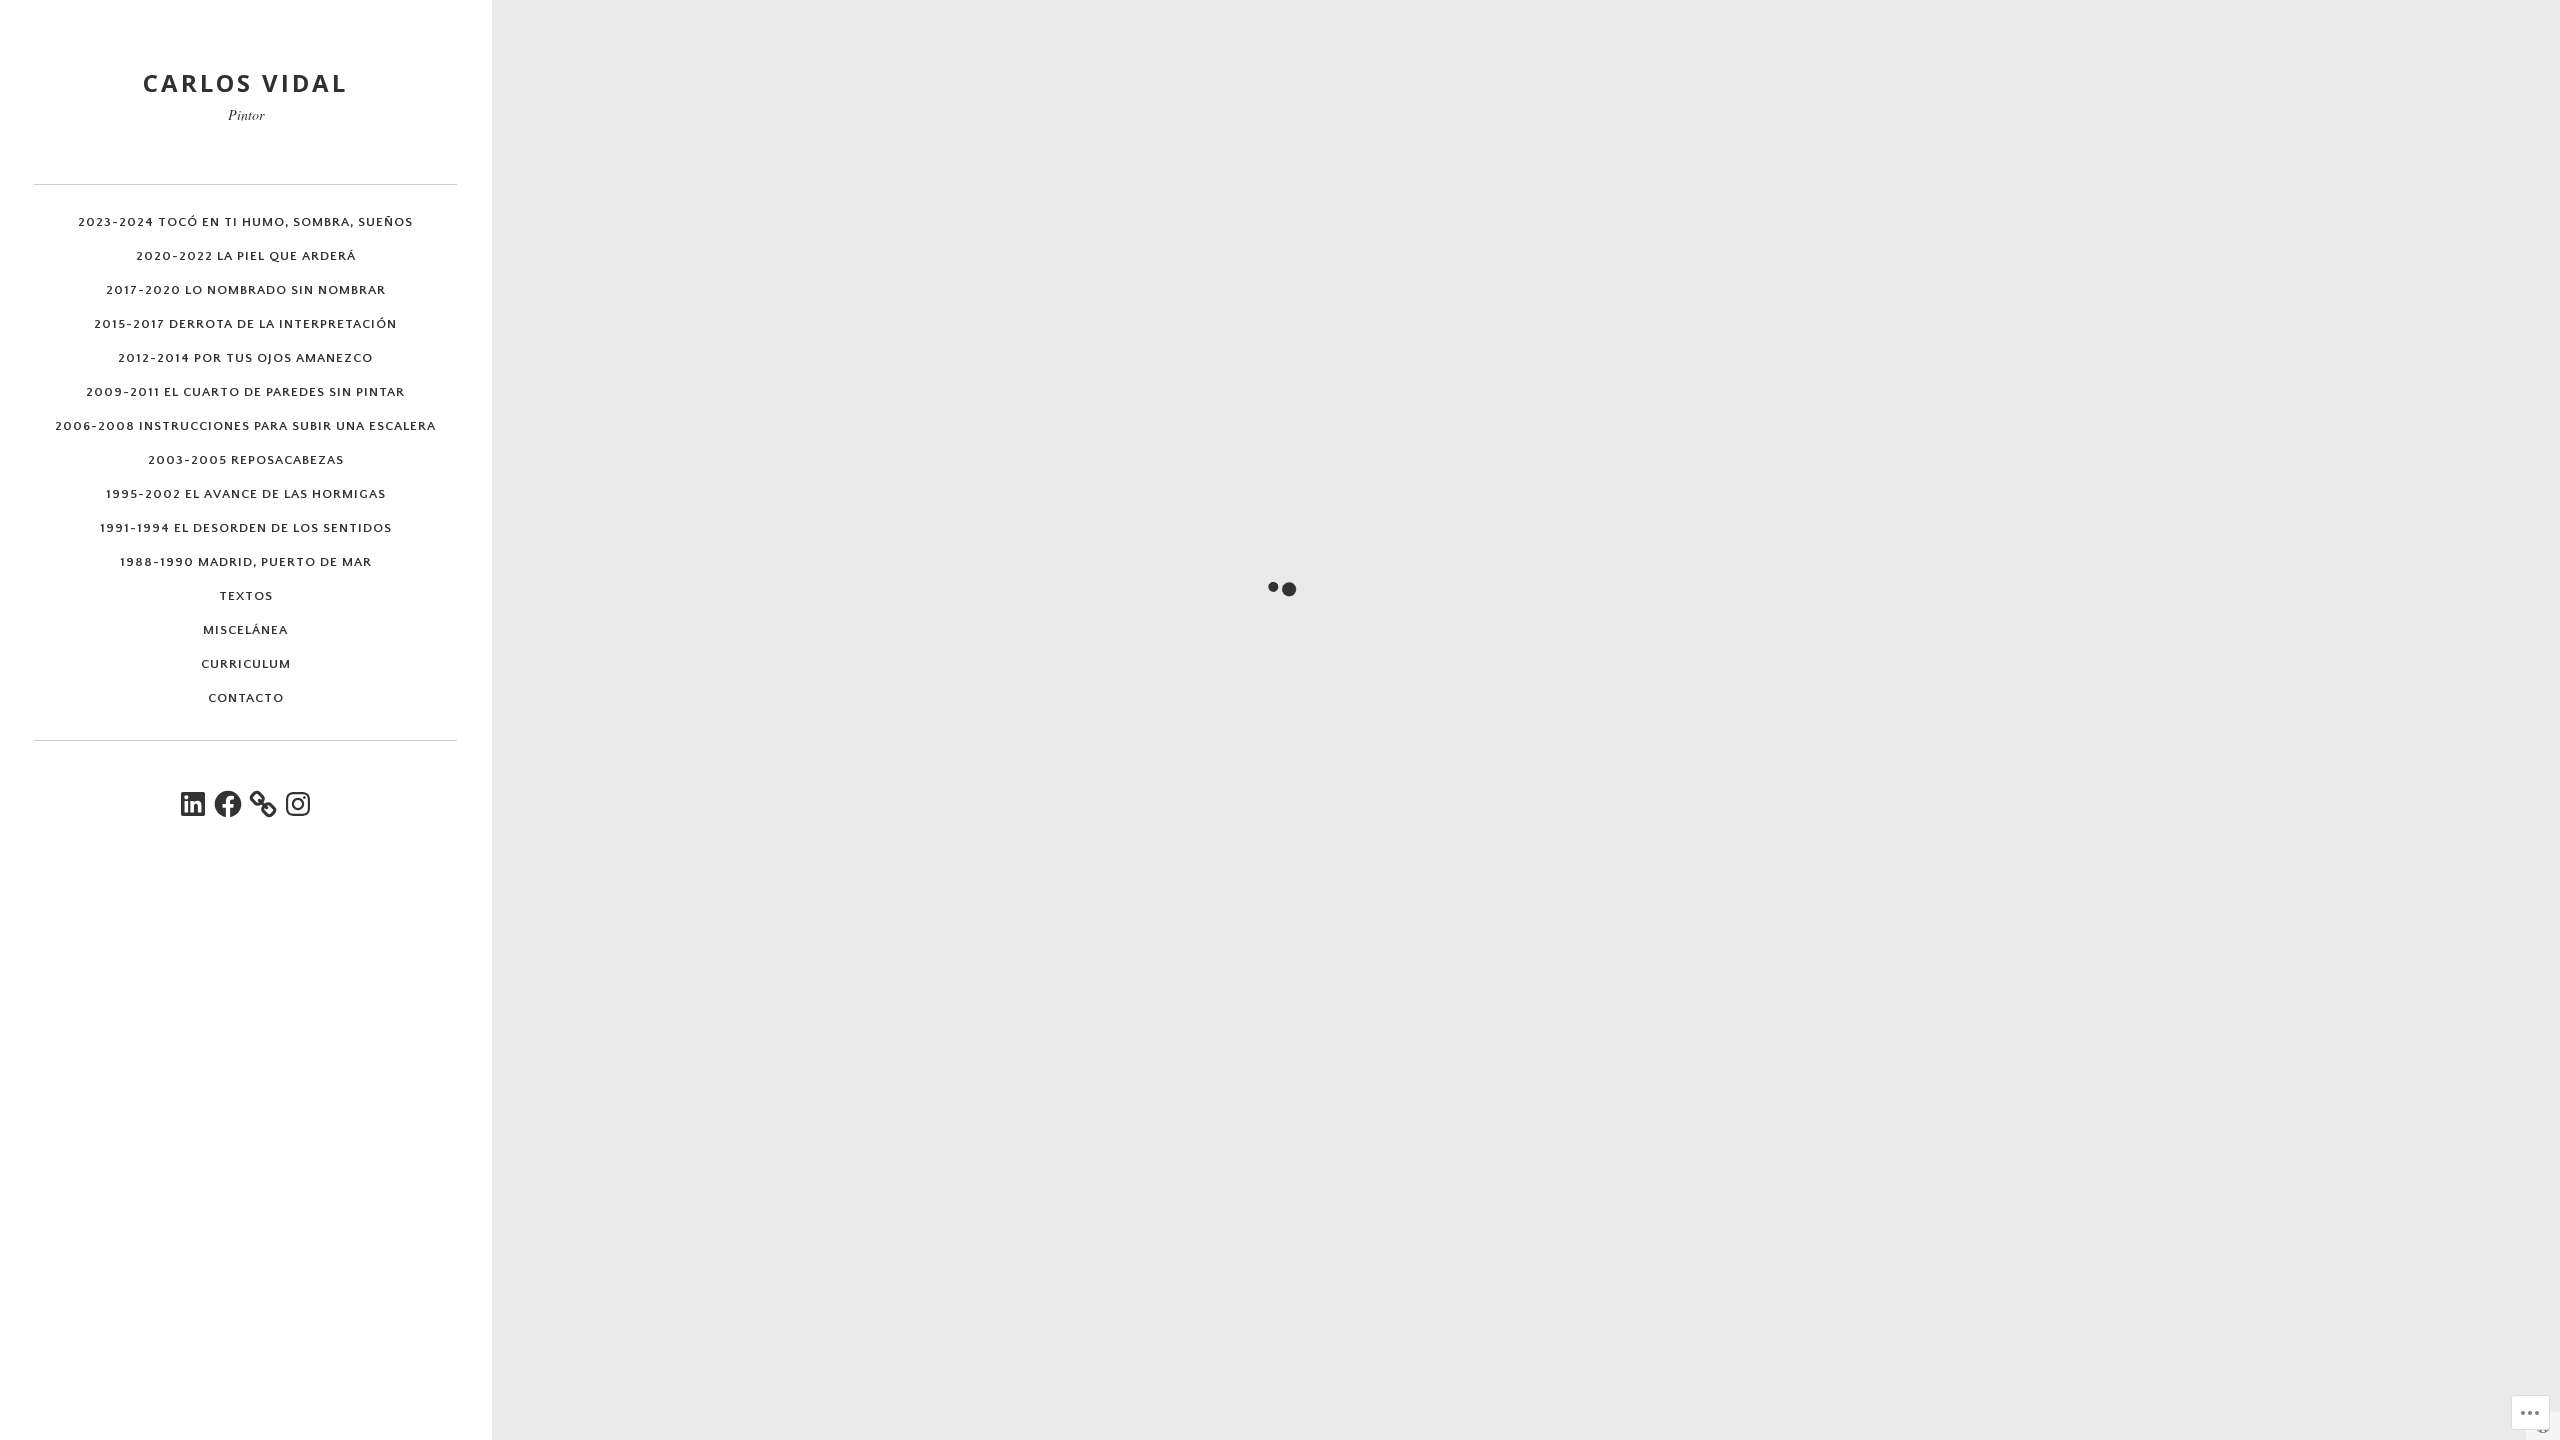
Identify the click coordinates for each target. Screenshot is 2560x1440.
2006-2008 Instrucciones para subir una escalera (245, 426)
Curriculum (246, 664)
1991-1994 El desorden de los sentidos (246, 528)
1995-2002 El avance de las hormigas (246, 494)
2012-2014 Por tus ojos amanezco (245, 358)
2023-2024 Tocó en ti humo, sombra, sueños (245, 222)
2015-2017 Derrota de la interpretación (245, 324)
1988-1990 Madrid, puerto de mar (246, 562)
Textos (246, 596)
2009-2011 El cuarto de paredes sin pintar (245, 392)
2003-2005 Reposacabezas (246, 460)
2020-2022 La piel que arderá (246, 256)
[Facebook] (228, 804)
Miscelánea (245, 630)
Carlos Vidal (245, 82)
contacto (246, 698)
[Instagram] (298, 804)
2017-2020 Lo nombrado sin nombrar (246, 290)
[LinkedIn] (193, 804)
